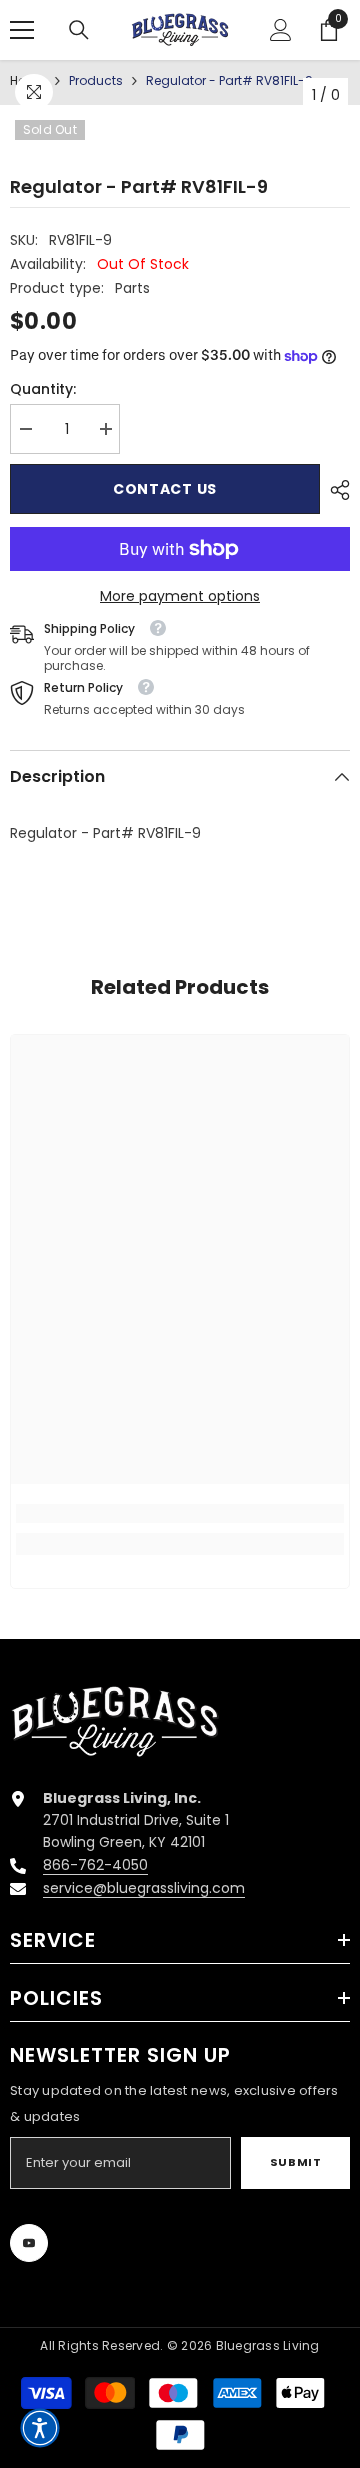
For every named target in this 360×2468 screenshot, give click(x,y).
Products (96, 80)
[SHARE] (335, 490)
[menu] (22, 30)
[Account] (281, 30)
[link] (180, 1513)
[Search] (79, 30)
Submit (295, 2162)
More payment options (180, 596)
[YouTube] (29, 2243)
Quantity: (43, 389)
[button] (40, 2428)
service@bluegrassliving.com (144, 1888)
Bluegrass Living (268, 2345)
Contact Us (165, 489)
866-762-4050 (95, 1865)
